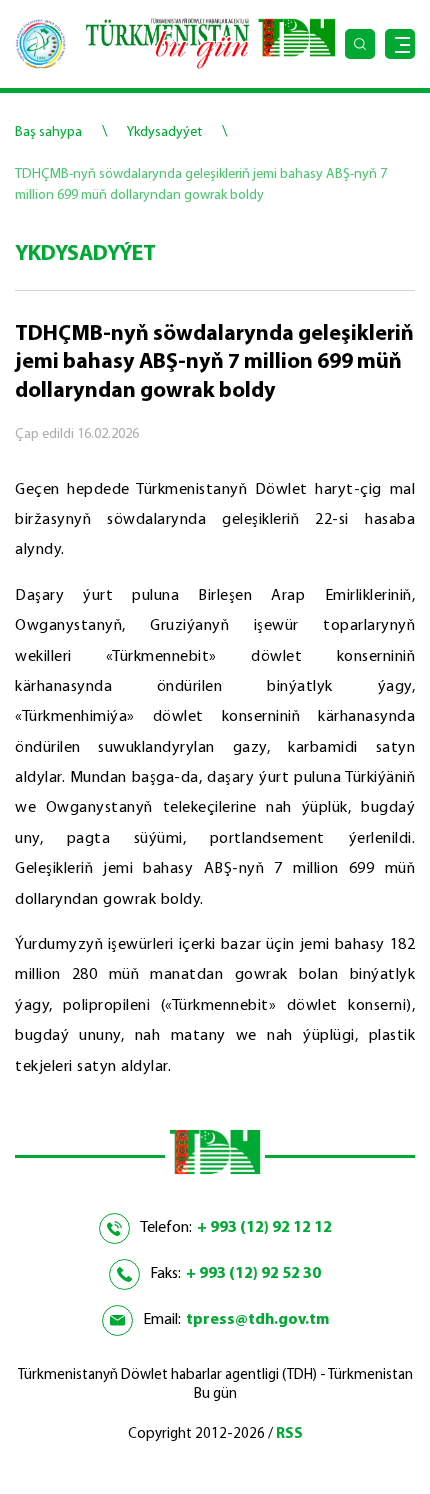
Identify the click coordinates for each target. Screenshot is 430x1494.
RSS (289, 1434)
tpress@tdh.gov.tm (257, 1320)
